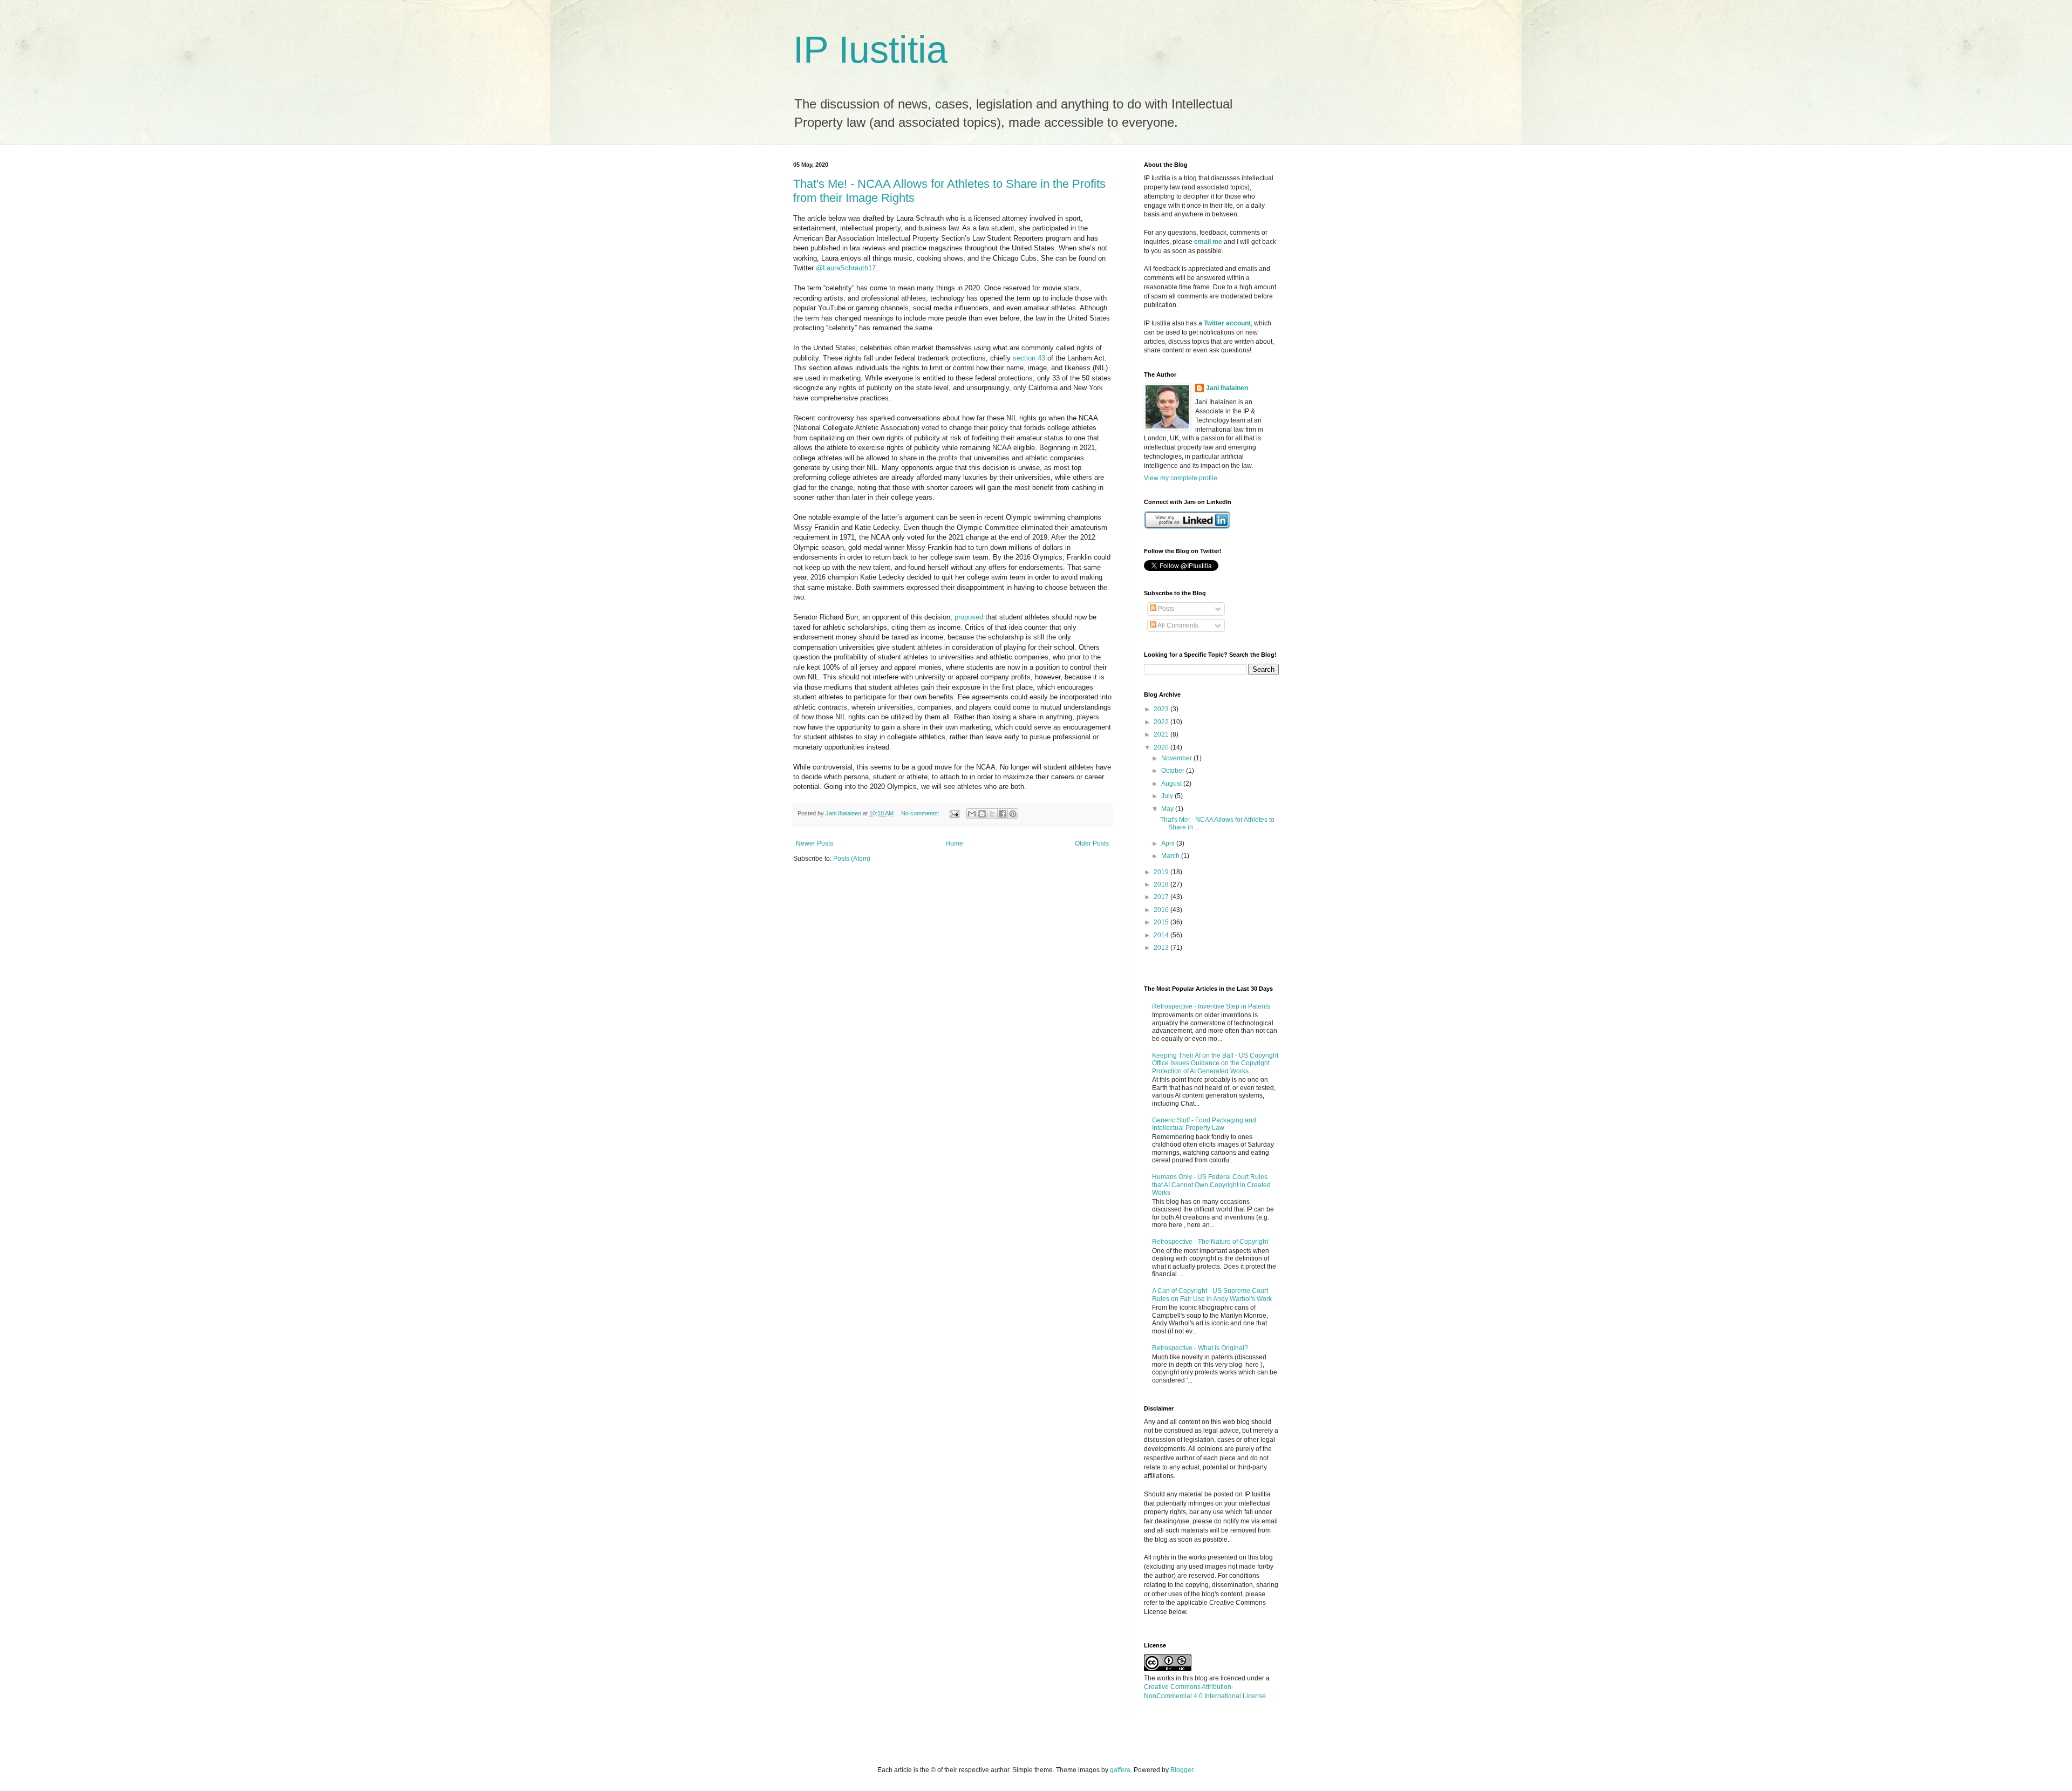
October (1174, 771)
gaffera (1120, 1770)
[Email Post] (954, 813)
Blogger (1182, 1770)
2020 (1162, 747)
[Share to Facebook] (1003, 814)
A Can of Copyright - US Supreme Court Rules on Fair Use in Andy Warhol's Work (1212, 1295)
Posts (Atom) (852, 859)
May (1168, 809)
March (1171, 856)
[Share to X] (992, 814)
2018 (1162, 884)
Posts (1165, 609)
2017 (1162, 897)
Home (954, 843)
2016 (1162, 910)
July (1168, 796)
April (1169, 843)
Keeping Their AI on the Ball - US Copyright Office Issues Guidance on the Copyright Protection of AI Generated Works (1215, 1063)
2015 (1162, 922)
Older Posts (1092, 843)
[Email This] (972, 814)
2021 (1162, 734)
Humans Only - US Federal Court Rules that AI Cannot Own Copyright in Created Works (1211, 1185)
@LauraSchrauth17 (846, 268)
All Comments (1177, 625)
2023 (1162, 709)
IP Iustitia (870, 50)
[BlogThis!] (982, 814)
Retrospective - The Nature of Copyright (1210, 1242)
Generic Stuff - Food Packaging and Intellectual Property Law (1204, 1124)
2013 (1162, 948)
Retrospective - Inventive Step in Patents (1211, 1006)
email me (1208, 242)
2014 (1162, 935)
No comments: (921, 813)
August (1172, 784)
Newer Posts (815, 843)
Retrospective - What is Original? (1200, 1348)
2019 (1162, 872)
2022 (1162, 722)
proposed (969, 617)
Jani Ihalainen (1227, 388)
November (1177, 758)
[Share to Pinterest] (1013, 814)
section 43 (1029, 358)
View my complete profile (1181, 478)
